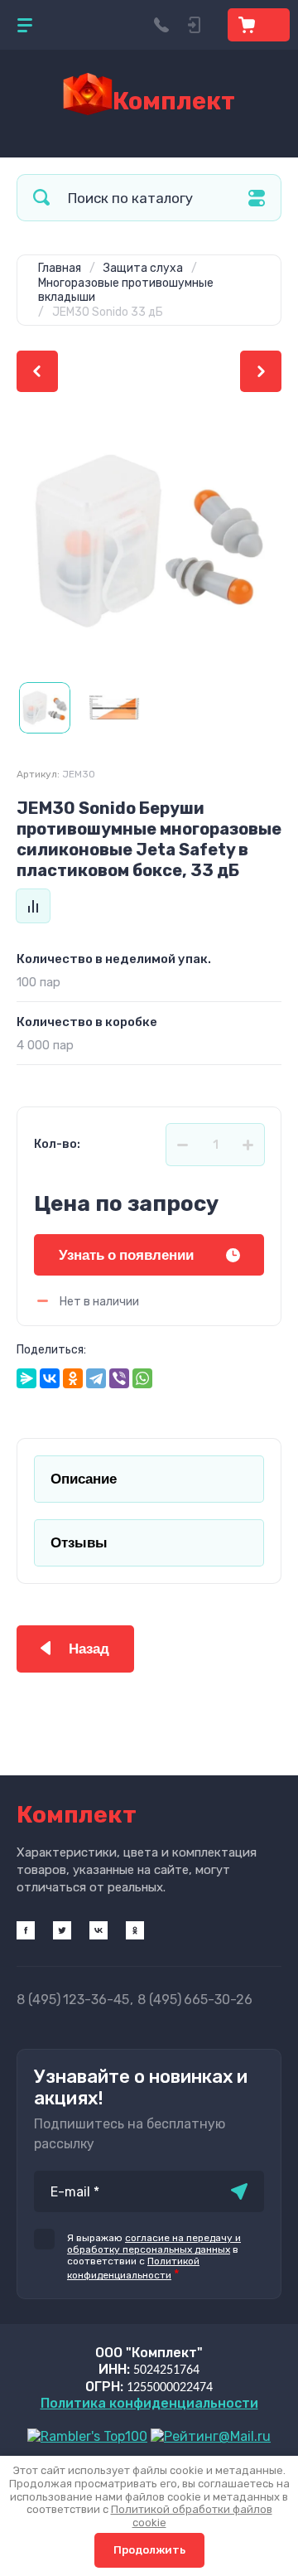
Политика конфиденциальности (149, 2403)
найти (41, 198)
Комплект (174, 101)
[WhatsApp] (142, 1378)
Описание (84, 1479)
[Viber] (119, 1378)
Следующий (261, 371)
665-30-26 (195, 2000)
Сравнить (33, 906)
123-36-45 (73, 2000)
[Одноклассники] (73, 1378)
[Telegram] (96, 1378)
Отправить (239, 2191)
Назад (89, 1649)
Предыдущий (37, 371)
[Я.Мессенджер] (26, 1378)
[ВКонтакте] (50, 1378)
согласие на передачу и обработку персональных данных (154, 2244)
